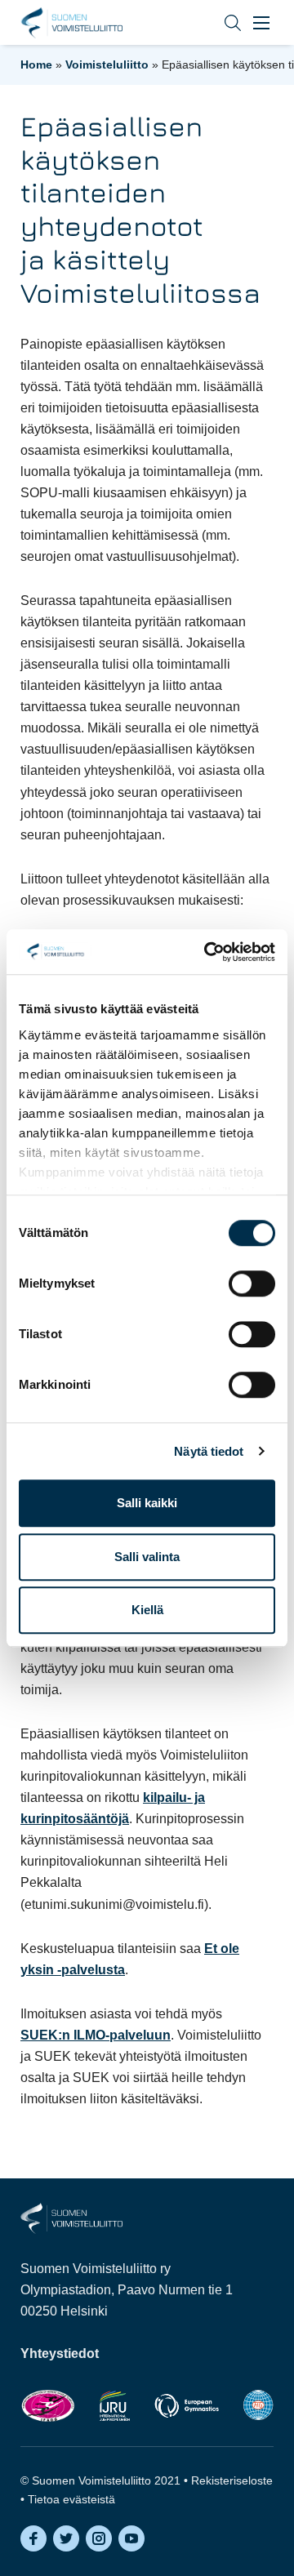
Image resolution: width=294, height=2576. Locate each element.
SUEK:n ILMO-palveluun (96, 2035)
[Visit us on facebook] (33, 2538)
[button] (220, 22)
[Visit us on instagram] (99, 2538)
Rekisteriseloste (232, 2480)
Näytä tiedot (209, 1451)
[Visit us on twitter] (66, 2538)
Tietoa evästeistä (71, 2499)
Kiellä (147, 1610)
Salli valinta (147, 1557)
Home (36, 65)
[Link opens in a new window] (48, 2405)
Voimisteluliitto (107, 65)
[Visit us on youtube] (131, 2538)
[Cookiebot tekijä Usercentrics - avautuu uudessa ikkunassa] (207, 952)
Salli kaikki (147, 1503)
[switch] (252, 1284)
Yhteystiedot (60, 2354)
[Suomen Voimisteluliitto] (71, 2217)
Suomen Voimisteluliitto (71, 23)
